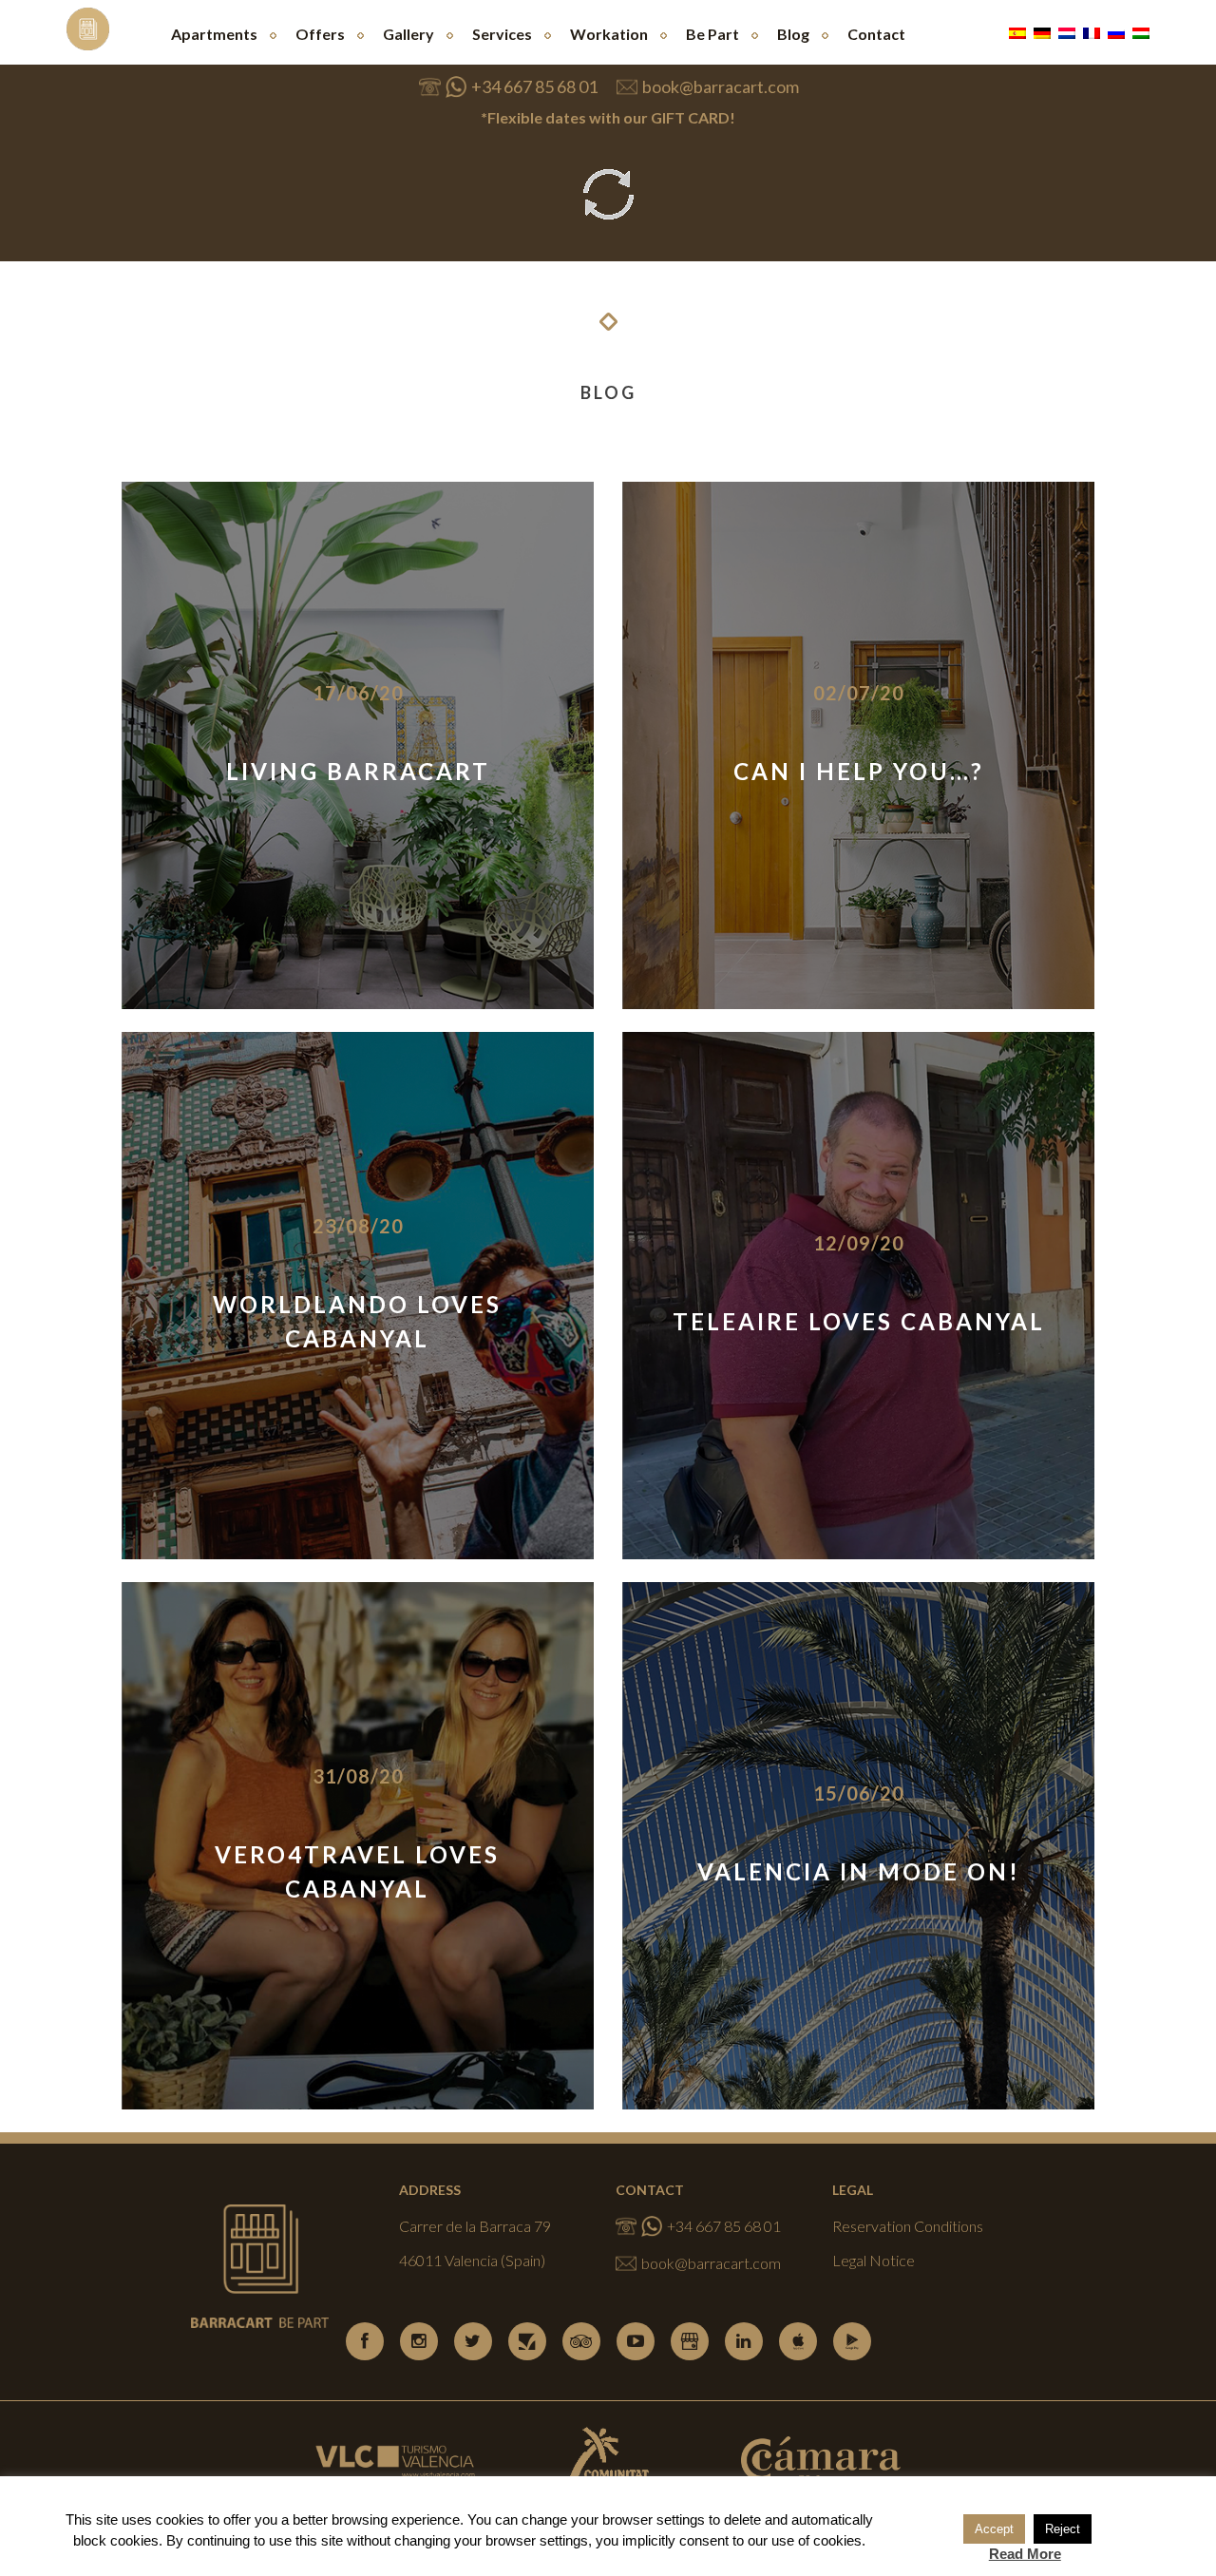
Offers (320, 34)
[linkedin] (744, 2341)
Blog (793, 34)
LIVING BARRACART (358, 771)
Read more (358, 800)
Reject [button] (1063, 2529)
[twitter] (473, 2341)
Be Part (712, 34)
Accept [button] (994, 2529)
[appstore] (798, 2341)
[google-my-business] (690, 2341)
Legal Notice (874, 2260)
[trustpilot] (527, 2341)
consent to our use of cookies (770, 2540)
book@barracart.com (721, 86)
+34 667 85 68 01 (534, 86)
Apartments (214, 34)
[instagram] (419, 2341)
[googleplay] (852, 2341)
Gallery (408, 34)
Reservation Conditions (908, 2226)
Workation (609, 34)
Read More (1025, 2554)
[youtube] (636, 2341)
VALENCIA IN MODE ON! (859, 1871)
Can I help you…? (859, 771)
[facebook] (365, 2341)
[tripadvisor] (581, 2341)
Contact (876, 34)
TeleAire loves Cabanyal (859, 1321)
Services (502, 34)
